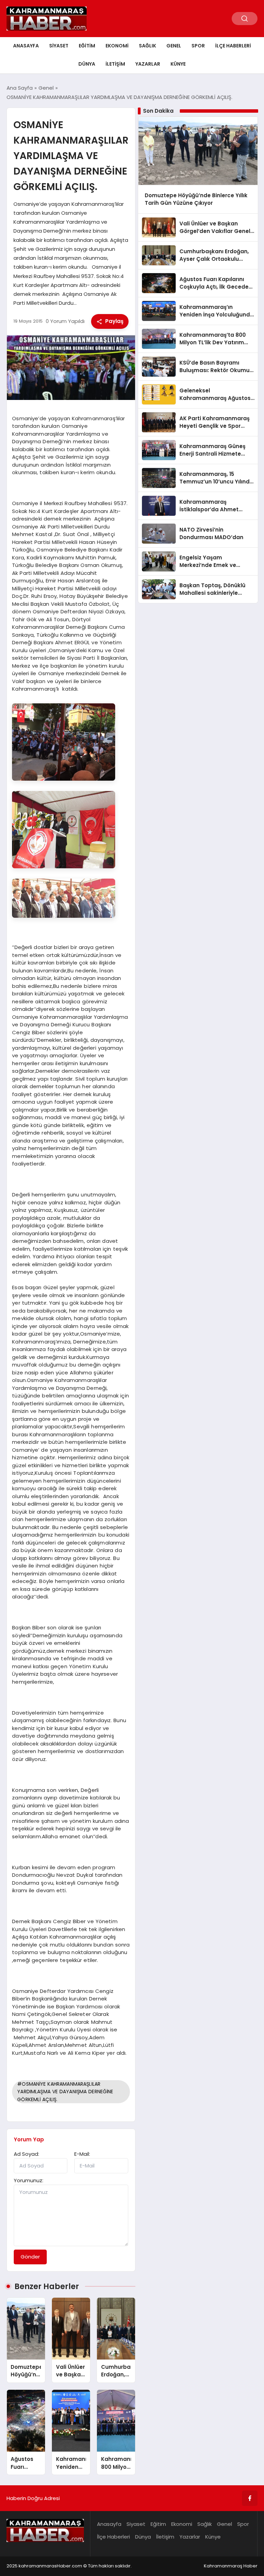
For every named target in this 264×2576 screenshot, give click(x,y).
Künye (178, 64)
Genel (174, 46)
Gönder (30, 2257)
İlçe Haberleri (233, 46)
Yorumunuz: (29, 2180)
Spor (198, 46)
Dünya (87, 64)
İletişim (115, 64)
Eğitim (87, 46)
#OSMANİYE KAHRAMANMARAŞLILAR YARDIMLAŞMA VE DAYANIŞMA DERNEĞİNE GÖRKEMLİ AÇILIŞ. (65, 2092)
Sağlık (147, 46)
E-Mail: (82, 2154)
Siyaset (59, 46)
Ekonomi (117, 46)
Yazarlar (148, 64)
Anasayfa (26, 46)
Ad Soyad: (26, 2154)
